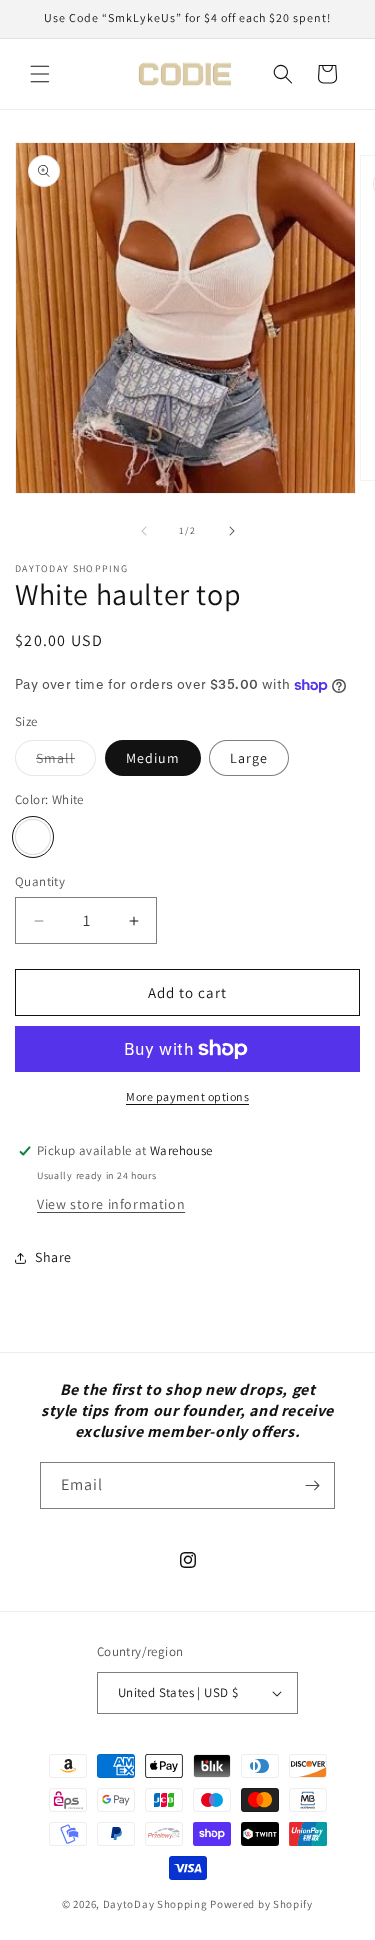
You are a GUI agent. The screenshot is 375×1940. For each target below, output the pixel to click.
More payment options (187, 1096)
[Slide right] (232, 531)
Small (66, 762)
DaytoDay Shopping (155, 1904)
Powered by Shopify (261, 1904)
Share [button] (53, 1257)
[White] (33, 837)
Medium (153, 758)
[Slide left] (144, 531)
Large (249, 758)
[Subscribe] (312, 1485)
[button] (40, 74)
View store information (111, 1204)
